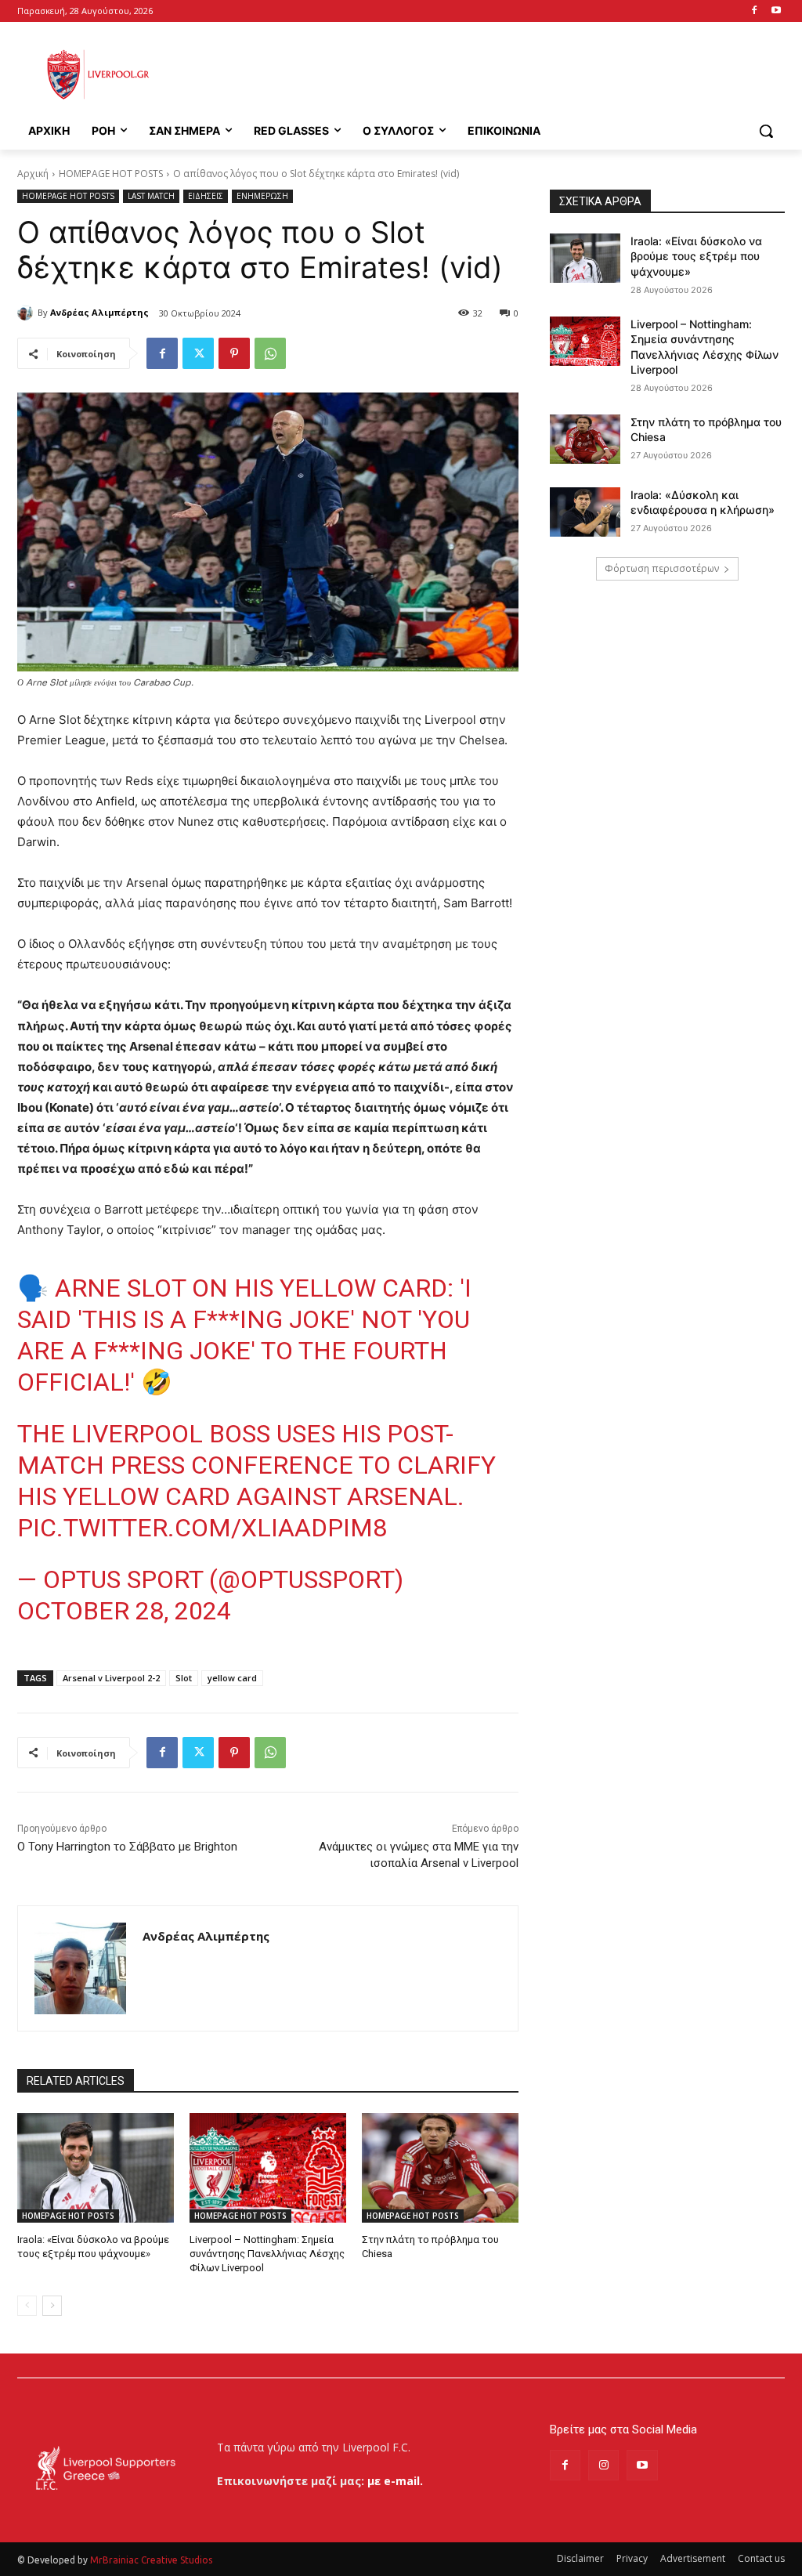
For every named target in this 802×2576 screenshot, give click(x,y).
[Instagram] (603, 2465)
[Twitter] (198, 353)
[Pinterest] (234, 353)
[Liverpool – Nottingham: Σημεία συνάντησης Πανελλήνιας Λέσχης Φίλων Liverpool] (268, 2168)
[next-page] (52, 2306)
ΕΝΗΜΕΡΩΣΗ (262, 196)
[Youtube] (776, 11)
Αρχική (33, 174)
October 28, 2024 (124, 1611)
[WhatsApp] (270, 353)
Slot (184, 1678)
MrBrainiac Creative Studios (151, 2560)
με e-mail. (395, 2481)
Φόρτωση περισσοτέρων (662, 568)
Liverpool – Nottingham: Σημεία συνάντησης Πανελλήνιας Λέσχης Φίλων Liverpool (267, 2254)
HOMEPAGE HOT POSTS (111, 174)
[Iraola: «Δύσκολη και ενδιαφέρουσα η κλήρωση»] (585, 512)
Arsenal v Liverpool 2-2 (111, 1678)
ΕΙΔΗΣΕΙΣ (206, 196)
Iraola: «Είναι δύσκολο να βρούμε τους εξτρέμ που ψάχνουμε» (696, 256)
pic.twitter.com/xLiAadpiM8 (202, 1528)
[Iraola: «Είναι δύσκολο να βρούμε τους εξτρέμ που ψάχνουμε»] (96, 2168)
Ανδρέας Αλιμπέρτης (99, 312)
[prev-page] (27, 2306)
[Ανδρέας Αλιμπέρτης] (27, 313)
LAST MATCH (151, 196)
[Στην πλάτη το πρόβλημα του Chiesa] (440, 2168)
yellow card (232, 1678)
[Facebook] (754, 11)
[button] (766, 131)
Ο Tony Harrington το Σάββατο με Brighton (127, 1847)
